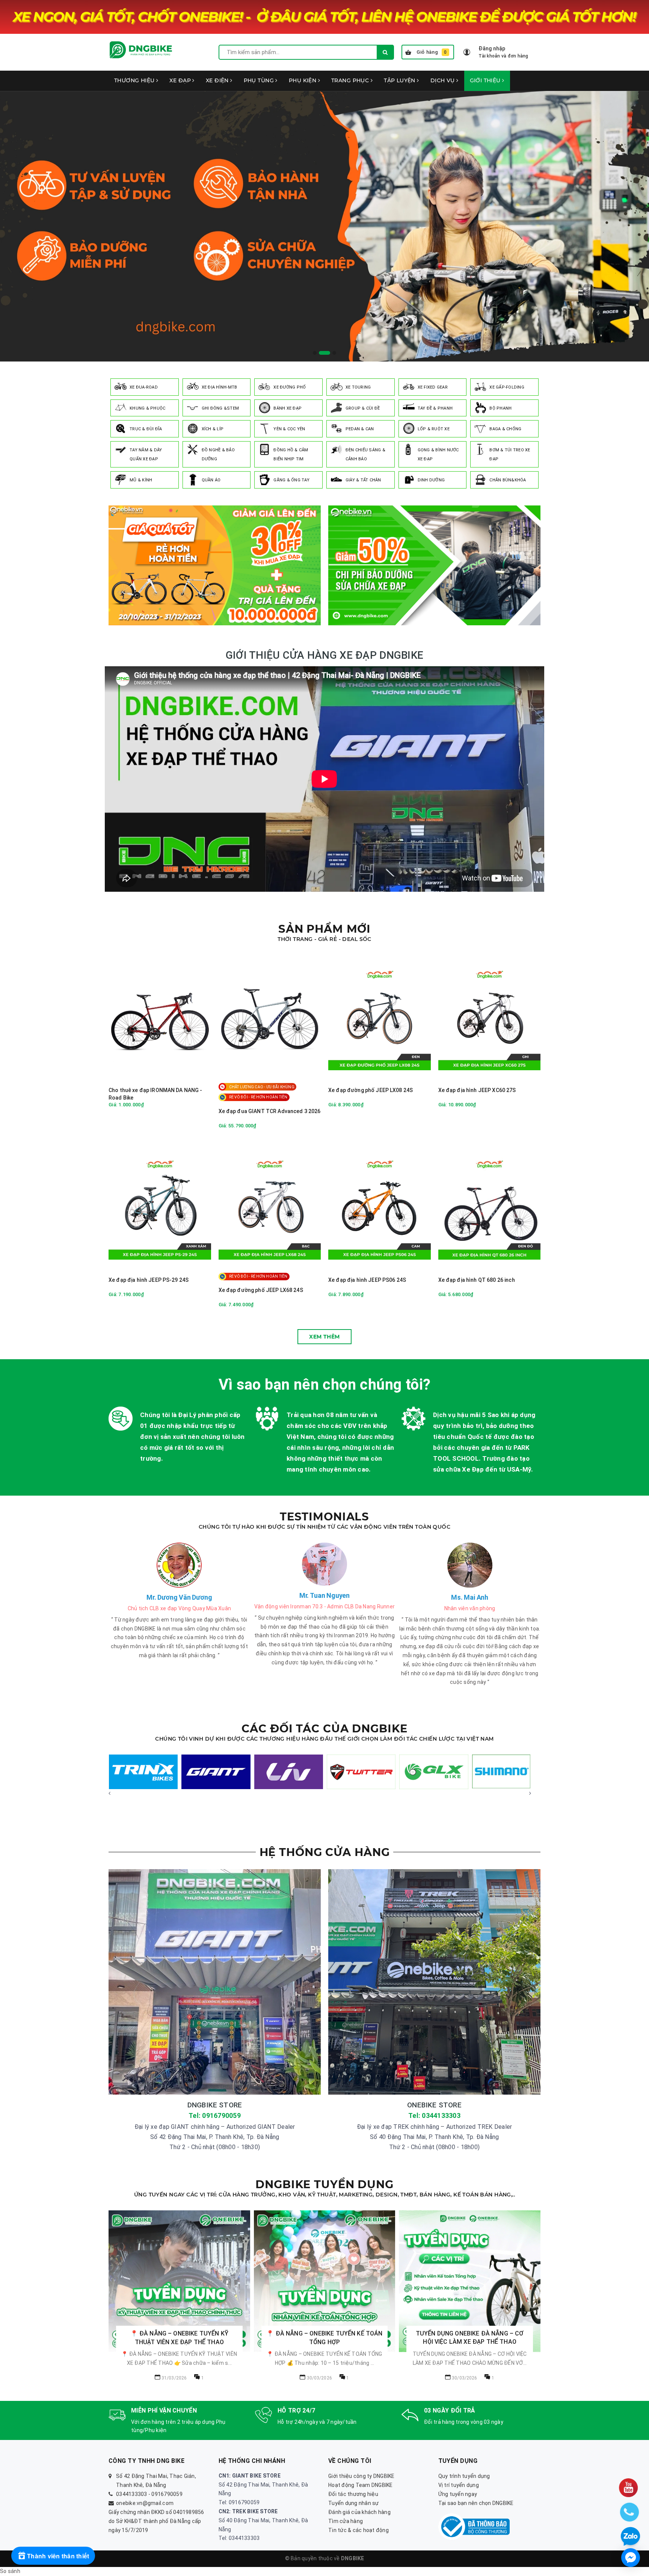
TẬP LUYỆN (400, 80)
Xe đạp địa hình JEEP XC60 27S (477, 1090)
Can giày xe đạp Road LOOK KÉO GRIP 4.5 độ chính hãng (109, 2552)
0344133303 (132, 2494)
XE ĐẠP (181, 80)
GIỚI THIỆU (486, 80)
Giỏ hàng (432, 52)
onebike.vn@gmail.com (145, 2503)
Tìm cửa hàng (346, 2521)
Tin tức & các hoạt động (358, 2530)
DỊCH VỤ (443, 80)
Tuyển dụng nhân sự (354, 2503)
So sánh (10, 2571)
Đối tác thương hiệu (353, 2494)
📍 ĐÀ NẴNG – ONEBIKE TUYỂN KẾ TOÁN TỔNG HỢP (179, 2338)
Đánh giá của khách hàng (359, 2512)
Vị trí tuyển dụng (459, 2485)
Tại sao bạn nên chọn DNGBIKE (476, 2503)
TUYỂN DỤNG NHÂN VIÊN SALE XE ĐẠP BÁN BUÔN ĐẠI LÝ (470, 2338)
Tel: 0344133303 (434, 2115)
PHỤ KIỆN (303, 80)
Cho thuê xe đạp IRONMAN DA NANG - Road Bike (155, 1094)
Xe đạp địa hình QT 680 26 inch (477, 1280)
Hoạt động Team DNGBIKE (361, 2485)
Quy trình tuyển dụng (464, 2476)
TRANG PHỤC (351, 80)
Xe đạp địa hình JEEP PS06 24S (367, 1280)
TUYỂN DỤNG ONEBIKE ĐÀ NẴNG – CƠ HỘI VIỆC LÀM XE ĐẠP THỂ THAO (325, 2338)
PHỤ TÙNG (260, 80)
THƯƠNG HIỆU (135, 80)
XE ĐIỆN (218, 80)
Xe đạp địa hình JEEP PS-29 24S (149, 1280)
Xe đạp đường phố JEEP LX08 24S (371, 1090)
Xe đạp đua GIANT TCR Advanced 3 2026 (270, 1111)
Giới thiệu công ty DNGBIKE (361, 2476)
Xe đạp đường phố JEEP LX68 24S (261, 1290)
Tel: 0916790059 (215, 2115)
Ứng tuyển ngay (458, 2494)
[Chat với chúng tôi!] (631, 2558)
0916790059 (167, 2494)
